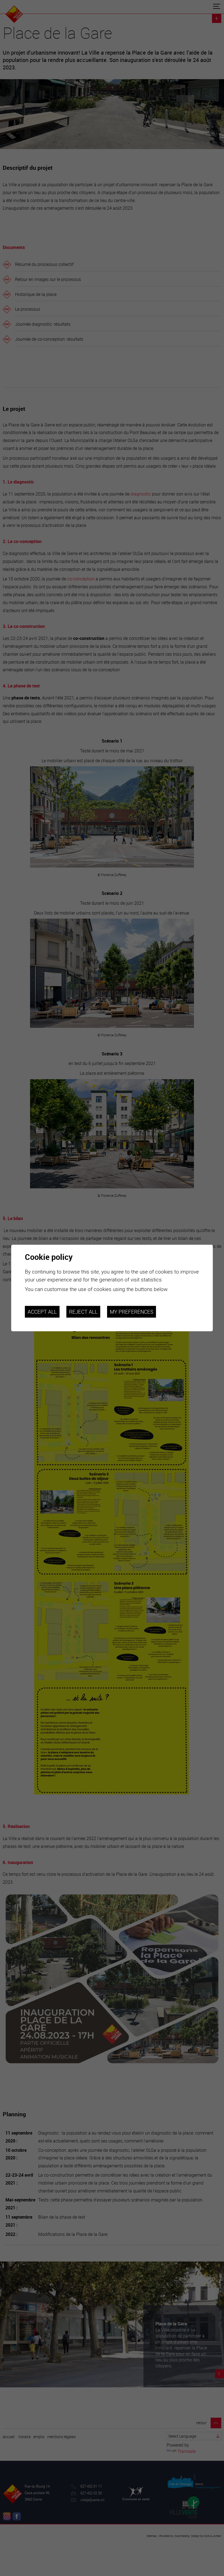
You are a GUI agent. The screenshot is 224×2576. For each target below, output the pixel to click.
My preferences (132, 1312)
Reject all (83, 1312)
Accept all (42, 1312)
